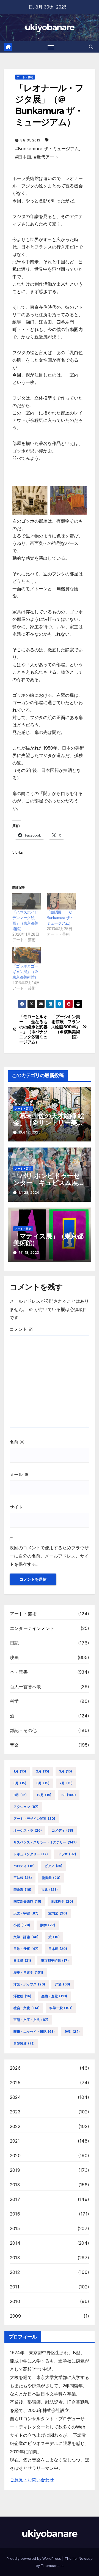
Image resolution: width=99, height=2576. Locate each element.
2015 (15, 2228)
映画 (14, 1657)
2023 (15, 2112)
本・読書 (19, 1672)
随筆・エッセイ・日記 (34, 2032)
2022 (15, 2126)
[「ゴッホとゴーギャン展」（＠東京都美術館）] (27, 955)
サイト (16, 1507)
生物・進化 (54, 1996)
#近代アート (46, 157)
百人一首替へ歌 (25, 1687)
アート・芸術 (25, 77)
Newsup (86, 2558)
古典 (50, 1890)
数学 (48, 1925)
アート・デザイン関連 (34, 1819)
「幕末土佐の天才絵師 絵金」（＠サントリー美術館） (49, 1123)
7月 (66, 1783)
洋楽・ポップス (29, 1984)
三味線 (23, 1878)
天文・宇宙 (26, 1913)
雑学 (72, 2032)
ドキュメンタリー (31, 1854)
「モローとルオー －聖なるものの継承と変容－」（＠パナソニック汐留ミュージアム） (33, 1029)
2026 (15, 2068)
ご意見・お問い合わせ (32, 2480)
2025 (15, 2083)
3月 (66, 1771)
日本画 (58, 1949)
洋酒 (63, 1984)
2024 (15, 2097)
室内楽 (58, 1913)
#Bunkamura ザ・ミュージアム (47, 149)
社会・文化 (27, 2008)
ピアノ (53, 1866)
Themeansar (52, 2566)
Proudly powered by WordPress (34, 2558)
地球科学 (62, 1901)
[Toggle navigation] (51, 47)
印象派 (22, 1890)
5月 (20, 1783)
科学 (14, 1701)
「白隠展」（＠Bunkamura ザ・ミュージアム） (60, 918)
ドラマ (67, 1854)
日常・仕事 (26, 1949)
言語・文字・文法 (31, 2020)
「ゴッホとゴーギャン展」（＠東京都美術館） (25, 972)
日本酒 (22, 1961)
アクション (26, 1807)
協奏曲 (51, 1878)
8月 (20, 1795)
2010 (15, 2301)
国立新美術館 (27, 1901)
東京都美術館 (55, 1961)
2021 (15, 2141)
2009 (15, 2316)
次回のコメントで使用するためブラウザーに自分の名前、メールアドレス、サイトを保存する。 (49, 1556)
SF (69, 1795)
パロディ (24, 1866)
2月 (43, 1771)
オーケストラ (28, 1830)
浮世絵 (22, 1996)
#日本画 (23, 157)
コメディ (62, 1830)
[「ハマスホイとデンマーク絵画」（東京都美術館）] (27, 901)
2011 (15, 2287)
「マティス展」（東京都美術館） (48, 1239)
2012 (15, 2272)
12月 (44, 1795)
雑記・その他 (23, 1730)
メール (19, 1474)
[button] (91, 47)
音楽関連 (24, 2043)
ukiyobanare (50, 27)
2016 (15, 2214)
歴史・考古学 (28, 1972)
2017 (15, 2199)
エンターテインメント (32, 1628)
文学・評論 (26, 1937)
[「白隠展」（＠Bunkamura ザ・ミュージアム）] (61, 901)
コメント (21, 1329)
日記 (14, 1643)
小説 (22, 1925)
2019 (15, 2170)
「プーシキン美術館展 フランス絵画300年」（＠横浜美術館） (66, 1027)
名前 (17, 1442)
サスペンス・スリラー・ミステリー (45, 1842)
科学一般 (61, 2008)
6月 (43, 1783)
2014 (15, 2243)
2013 (15, 2258)
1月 (20, 1771)
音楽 (14, 1745)
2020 (15, 2156)
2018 (15, 2185)
